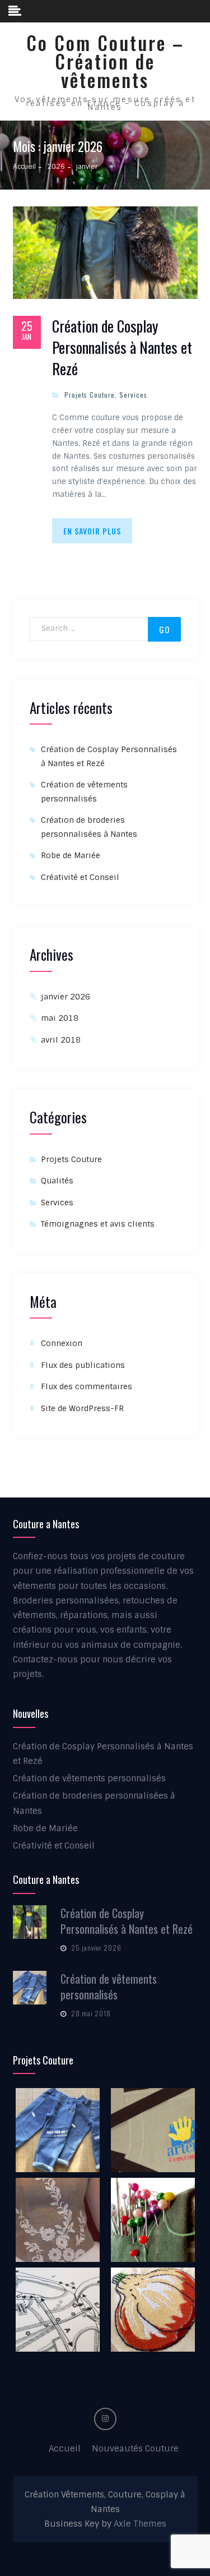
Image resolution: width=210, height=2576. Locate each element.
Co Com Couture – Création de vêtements (105, 61)
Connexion (62, 1343)
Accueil (65, 2449)
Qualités (57, 1181)
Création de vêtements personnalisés (89, 1778)
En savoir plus (92, 531)
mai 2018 (60, 1018)
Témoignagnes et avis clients (98, 1224)
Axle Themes (140, 2524)
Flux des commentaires (87, 1386)
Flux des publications (83, 1365)
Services (133, 395)
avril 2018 (61, 1040)
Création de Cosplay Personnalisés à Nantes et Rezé (122, 347)
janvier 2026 (66, 997)
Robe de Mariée (71, 855)
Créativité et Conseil (80, 877)
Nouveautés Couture (135, 2449)
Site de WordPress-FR (82, 1408)
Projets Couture (90, 395)
